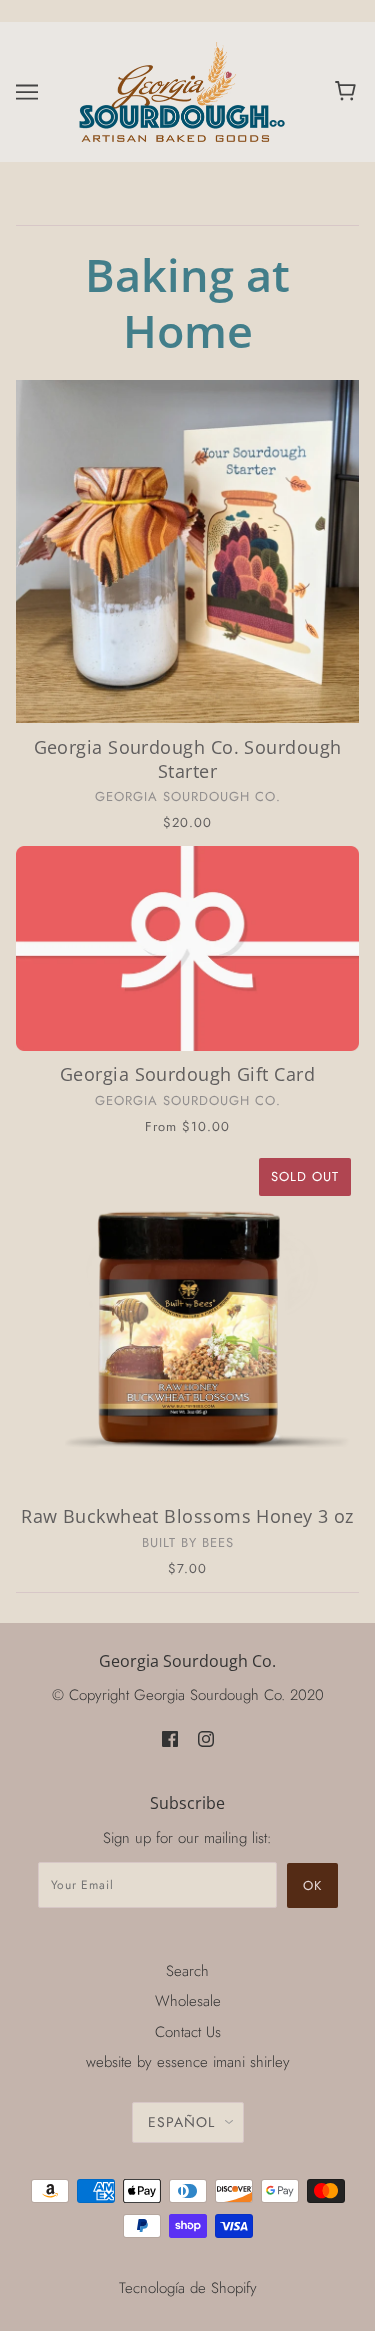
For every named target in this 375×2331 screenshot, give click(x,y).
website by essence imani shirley (188, 2062)
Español (181, 2122)
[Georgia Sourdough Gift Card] (187, 948)
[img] (170, 1738)
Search (187, 1971)
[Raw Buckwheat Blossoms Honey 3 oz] (187, 1321)
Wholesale (188, 2001)
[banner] (183, 90)
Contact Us (188, 2032)
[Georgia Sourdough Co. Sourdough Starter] (187, 551)
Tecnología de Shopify (188, 2288)
